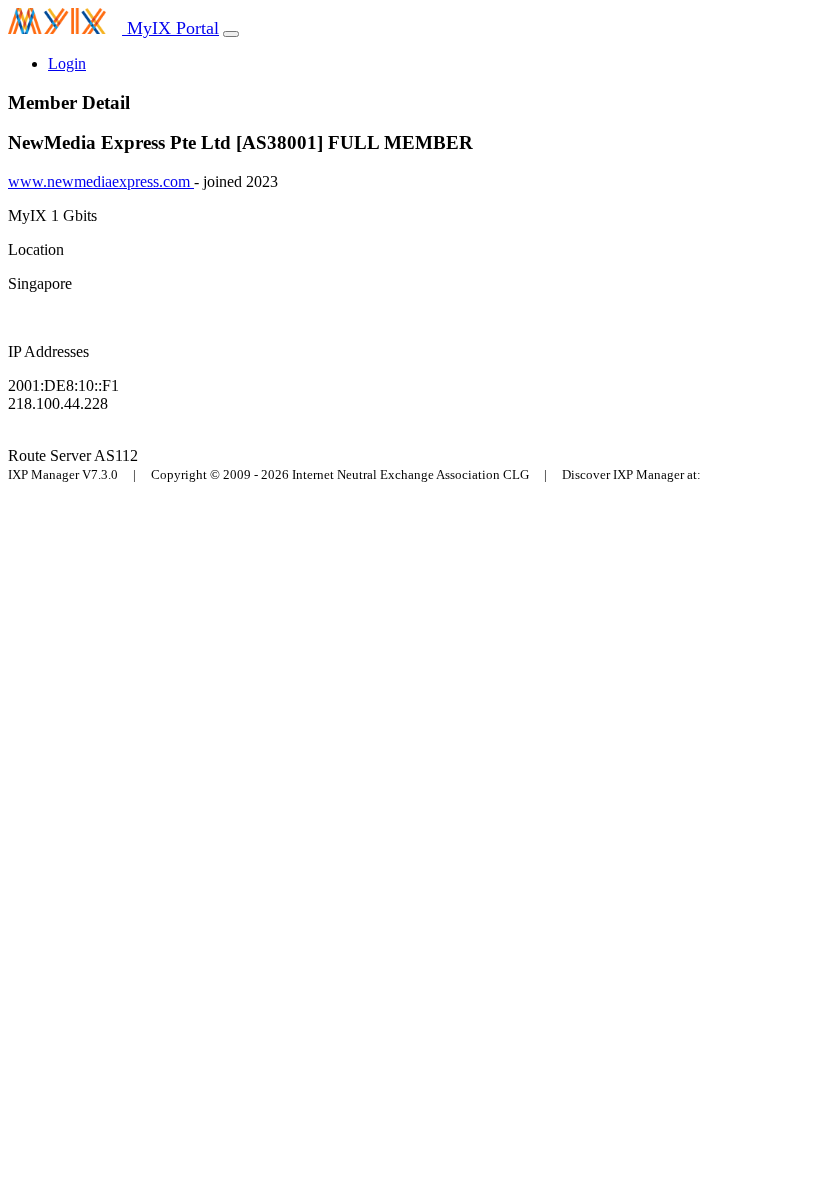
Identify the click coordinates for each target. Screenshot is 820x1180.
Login (67, 63)
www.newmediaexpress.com (101, 181)
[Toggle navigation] (231, 34)
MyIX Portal (170, 28)
